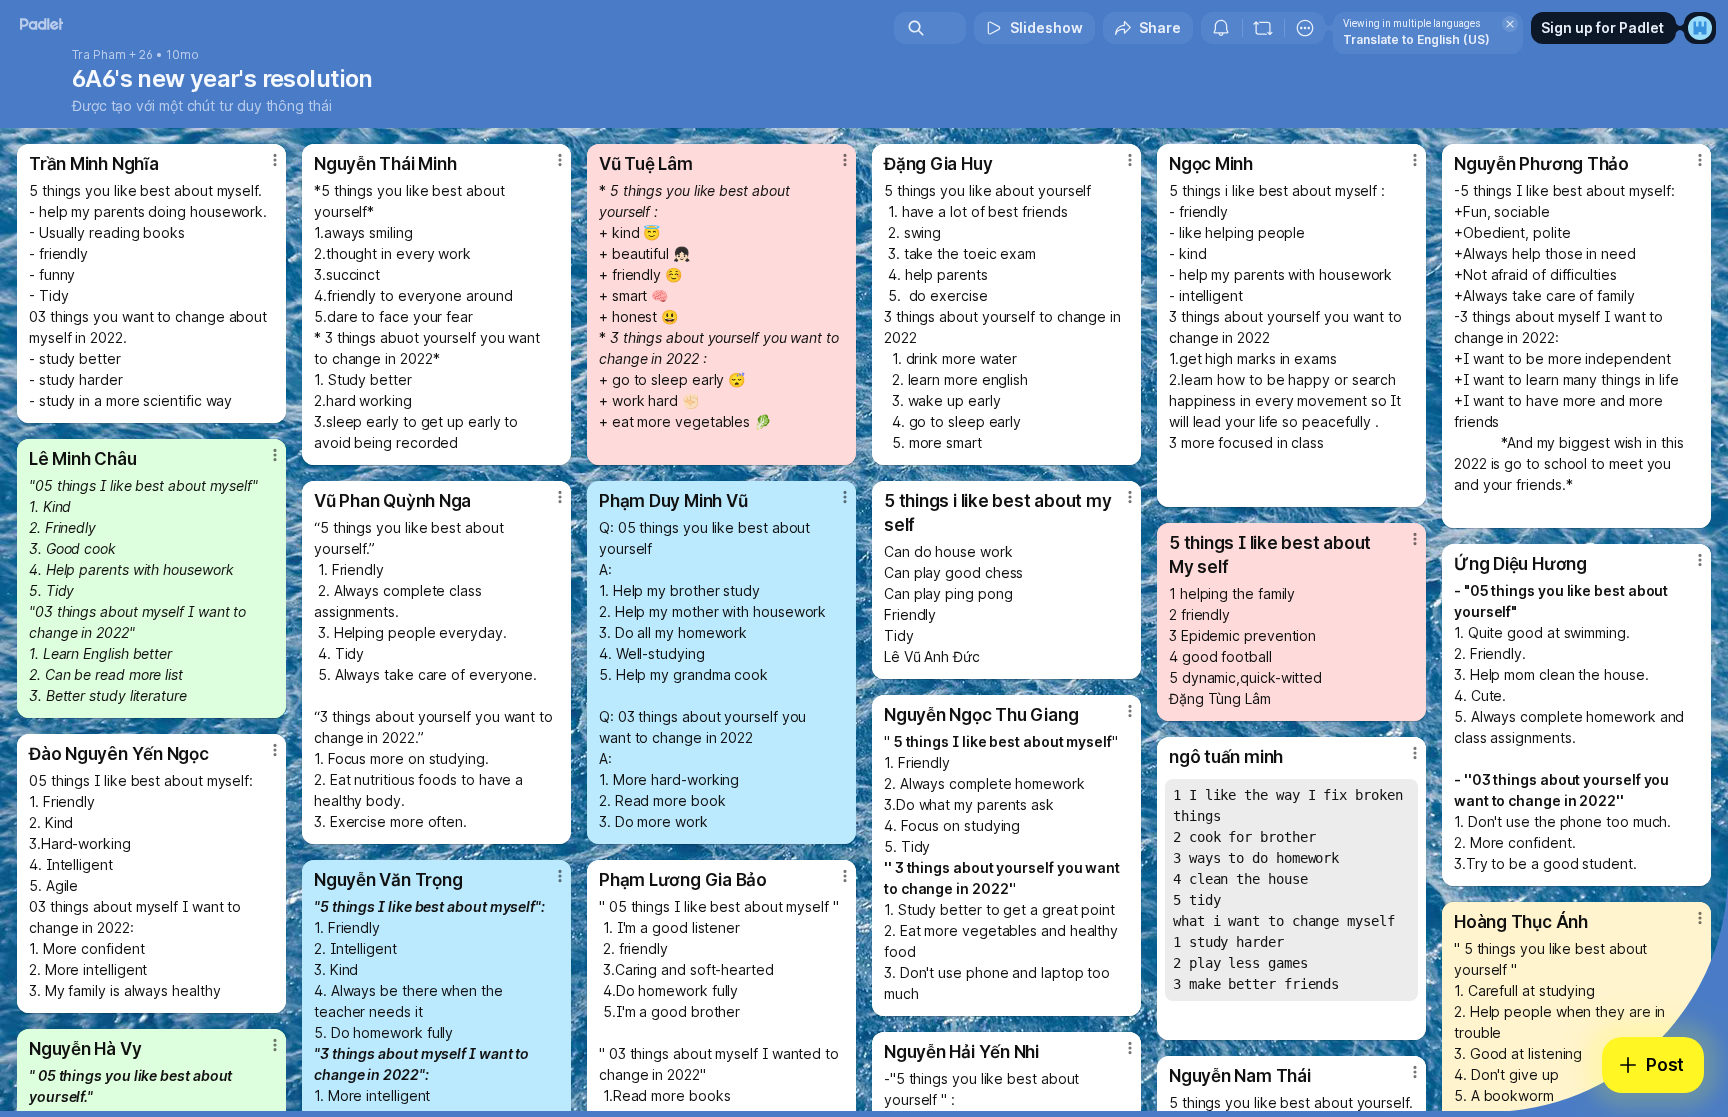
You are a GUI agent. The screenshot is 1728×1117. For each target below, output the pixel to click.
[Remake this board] (1263, 28)
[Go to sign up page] (1700, 28)
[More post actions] (275, 160)
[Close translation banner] (1510, 24)
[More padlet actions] (1305, 28)
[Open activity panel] (1221, 28)
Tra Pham (99, 55)
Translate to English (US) (1416, 39)
